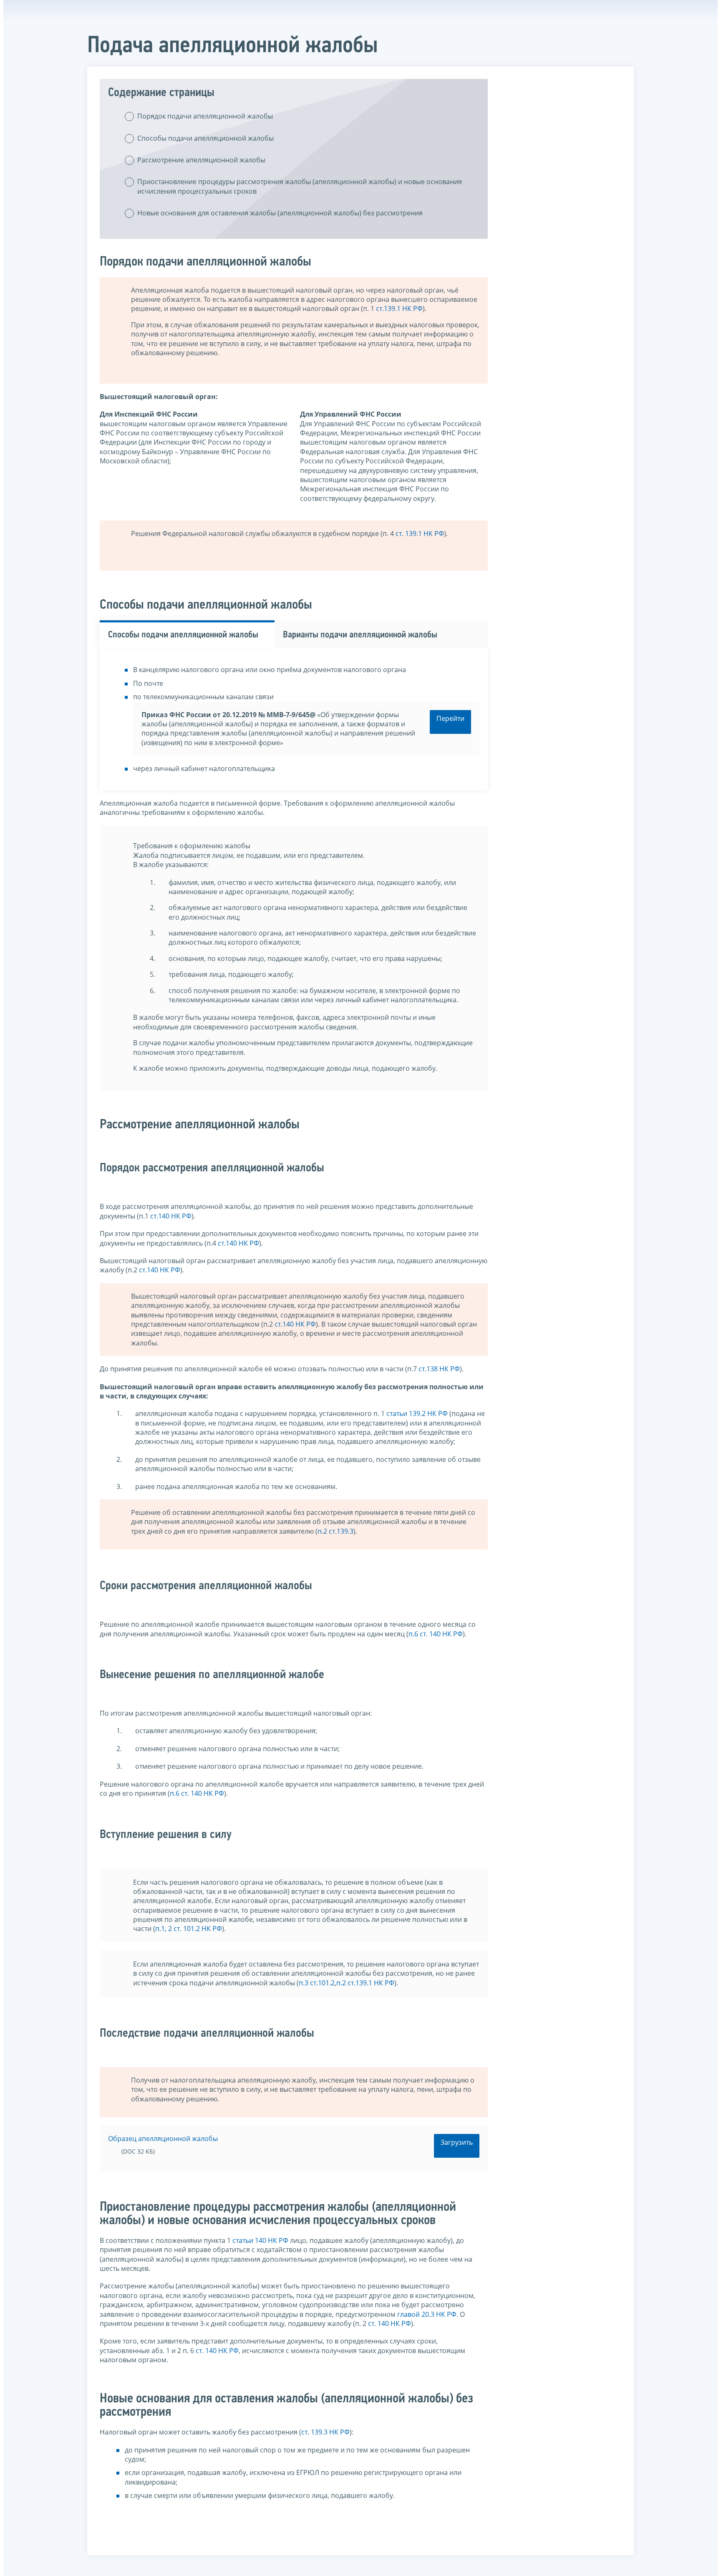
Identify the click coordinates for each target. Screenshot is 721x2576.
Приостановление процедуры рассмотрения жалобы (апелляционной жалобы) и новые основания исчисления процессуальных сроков (300, 186)
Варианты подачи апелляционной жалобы (360, 635)
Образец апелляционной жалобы (163, 2139)
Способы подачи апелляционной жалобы (205, 138)
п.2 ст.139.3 (335, 1531)
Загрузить (457, 2142)
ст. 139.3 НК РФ (325, 2432)
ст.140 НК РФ (171, 1216)
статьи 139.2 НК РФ (417, 1413)
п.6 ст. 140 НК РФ (436, 1634)
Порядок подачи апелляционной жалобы (205, 116)
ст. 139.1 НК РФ (420, 533)
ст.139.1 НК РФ (399, 308)
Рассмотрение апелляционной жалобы (201, 160)
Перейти (450, 718)
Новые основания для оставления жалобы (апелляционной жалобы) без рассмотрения (280, 213)
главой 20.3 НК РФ (427, 2314)
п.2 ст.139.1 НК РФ (365, 1983)
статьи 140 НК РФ (260, 2240)
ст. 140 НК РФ (389, 2323)
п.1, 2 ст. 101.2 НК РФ (189, 1929)
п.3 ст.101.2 (317, 1983)
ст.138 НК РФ (439, 1369)
